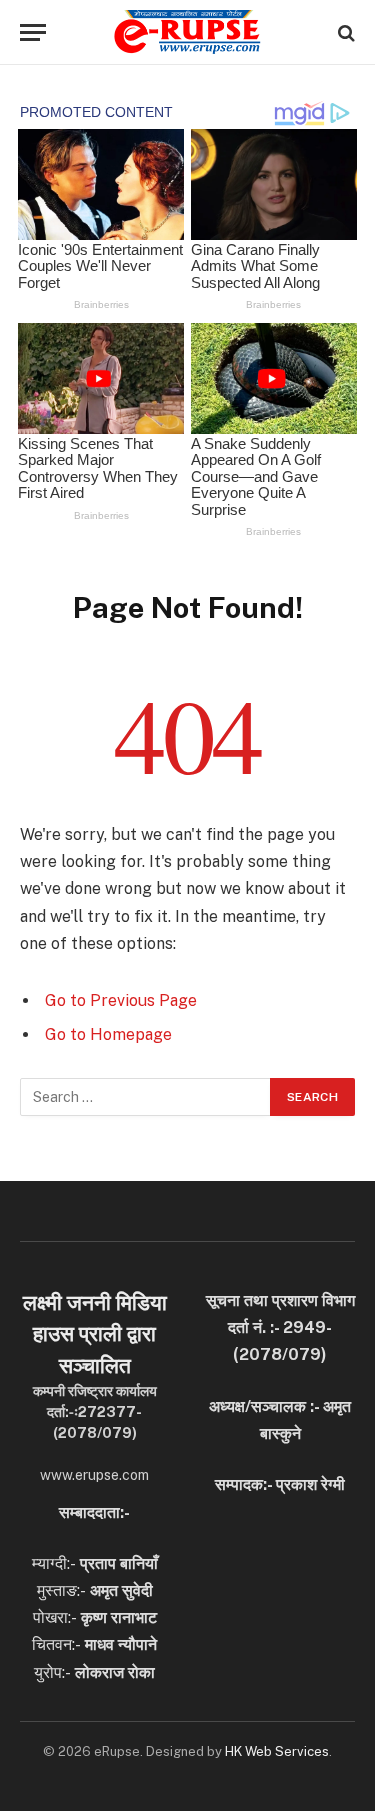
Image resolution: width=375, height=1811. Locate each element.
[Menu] (33, 32)
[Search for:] (146, 1097)
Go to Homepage (108, 1034)
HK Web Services (277, 1751)
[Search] (344, 32)
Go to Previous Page (121, 1000)
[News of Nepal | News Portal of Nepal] (187, 32)
